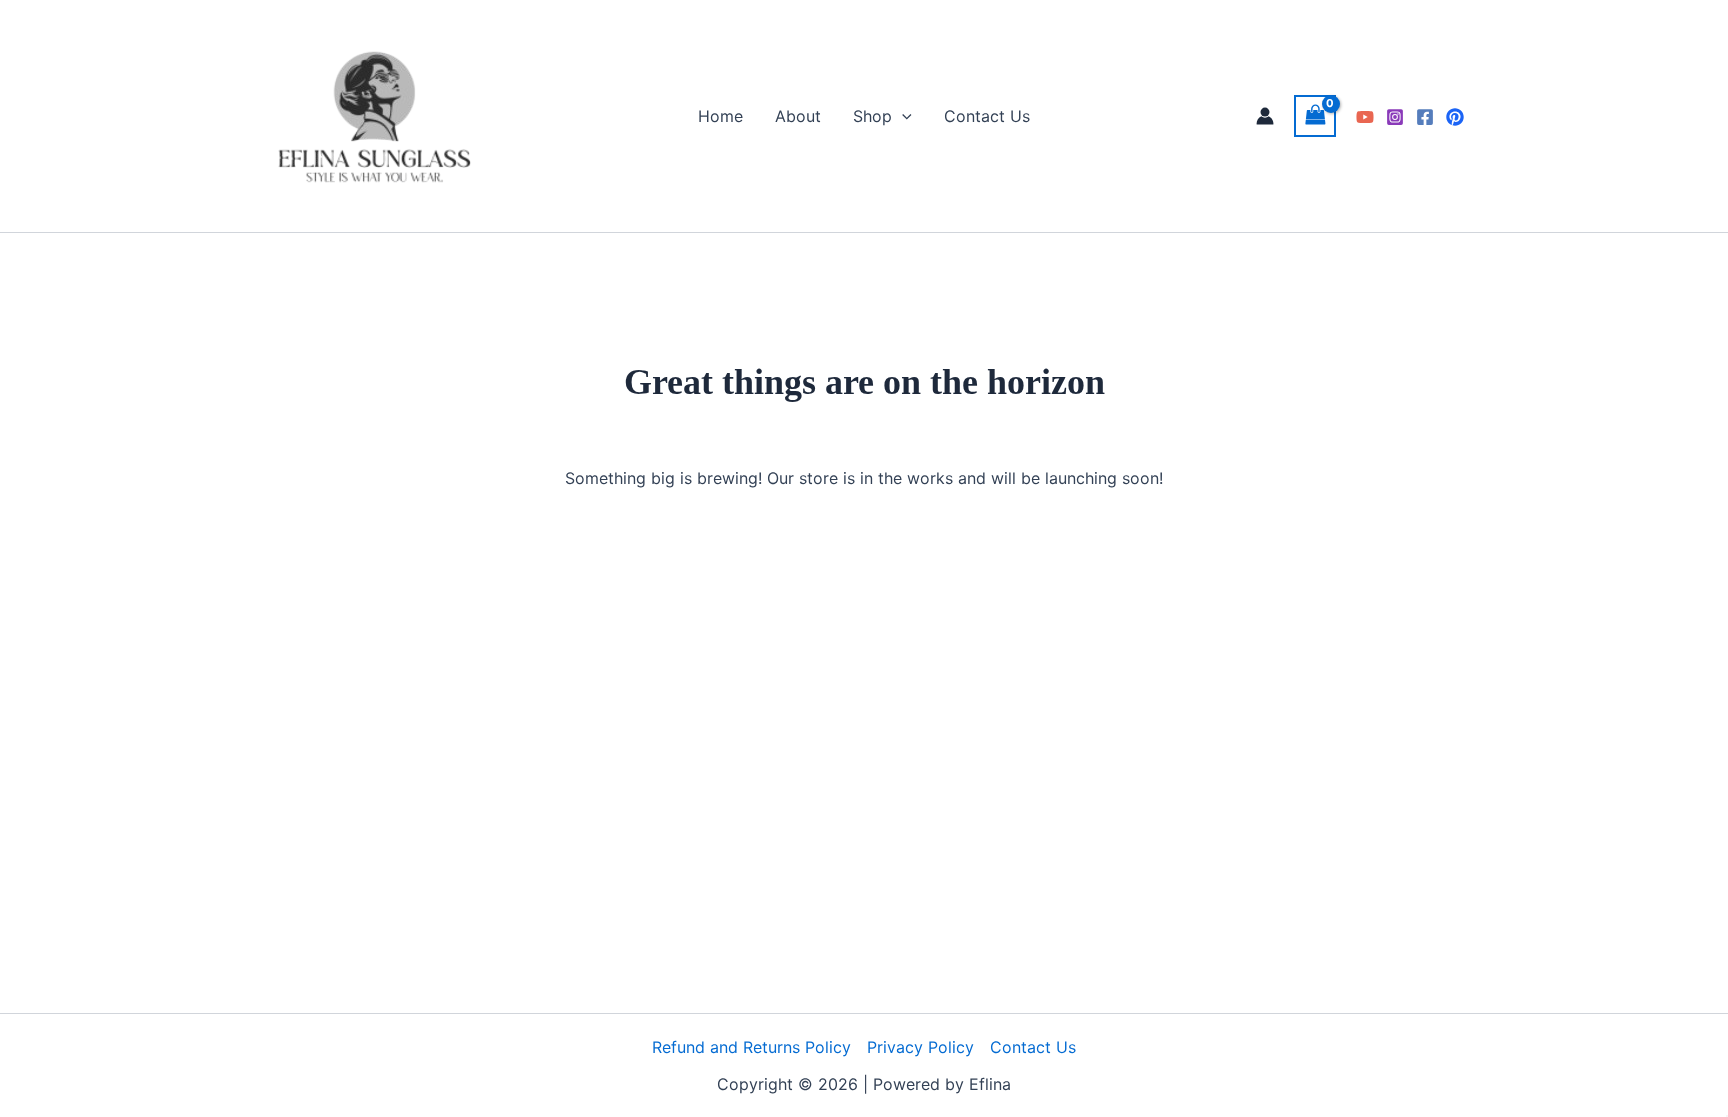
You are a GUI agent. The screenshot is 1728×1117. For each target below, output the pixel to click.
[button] (902, 116)
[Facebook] (1425, 117)
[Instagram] (1395, 117)
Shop (872, 116)
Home (720, 116)
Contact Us (987, 116)
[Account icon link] (1265, 116)
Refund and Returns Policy (751, 1047)
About (798, 116)
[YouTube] (1365, 117)
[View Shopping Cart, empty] (1315, 115)
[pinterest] (1455, 117)
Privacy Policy (920, 1047)
